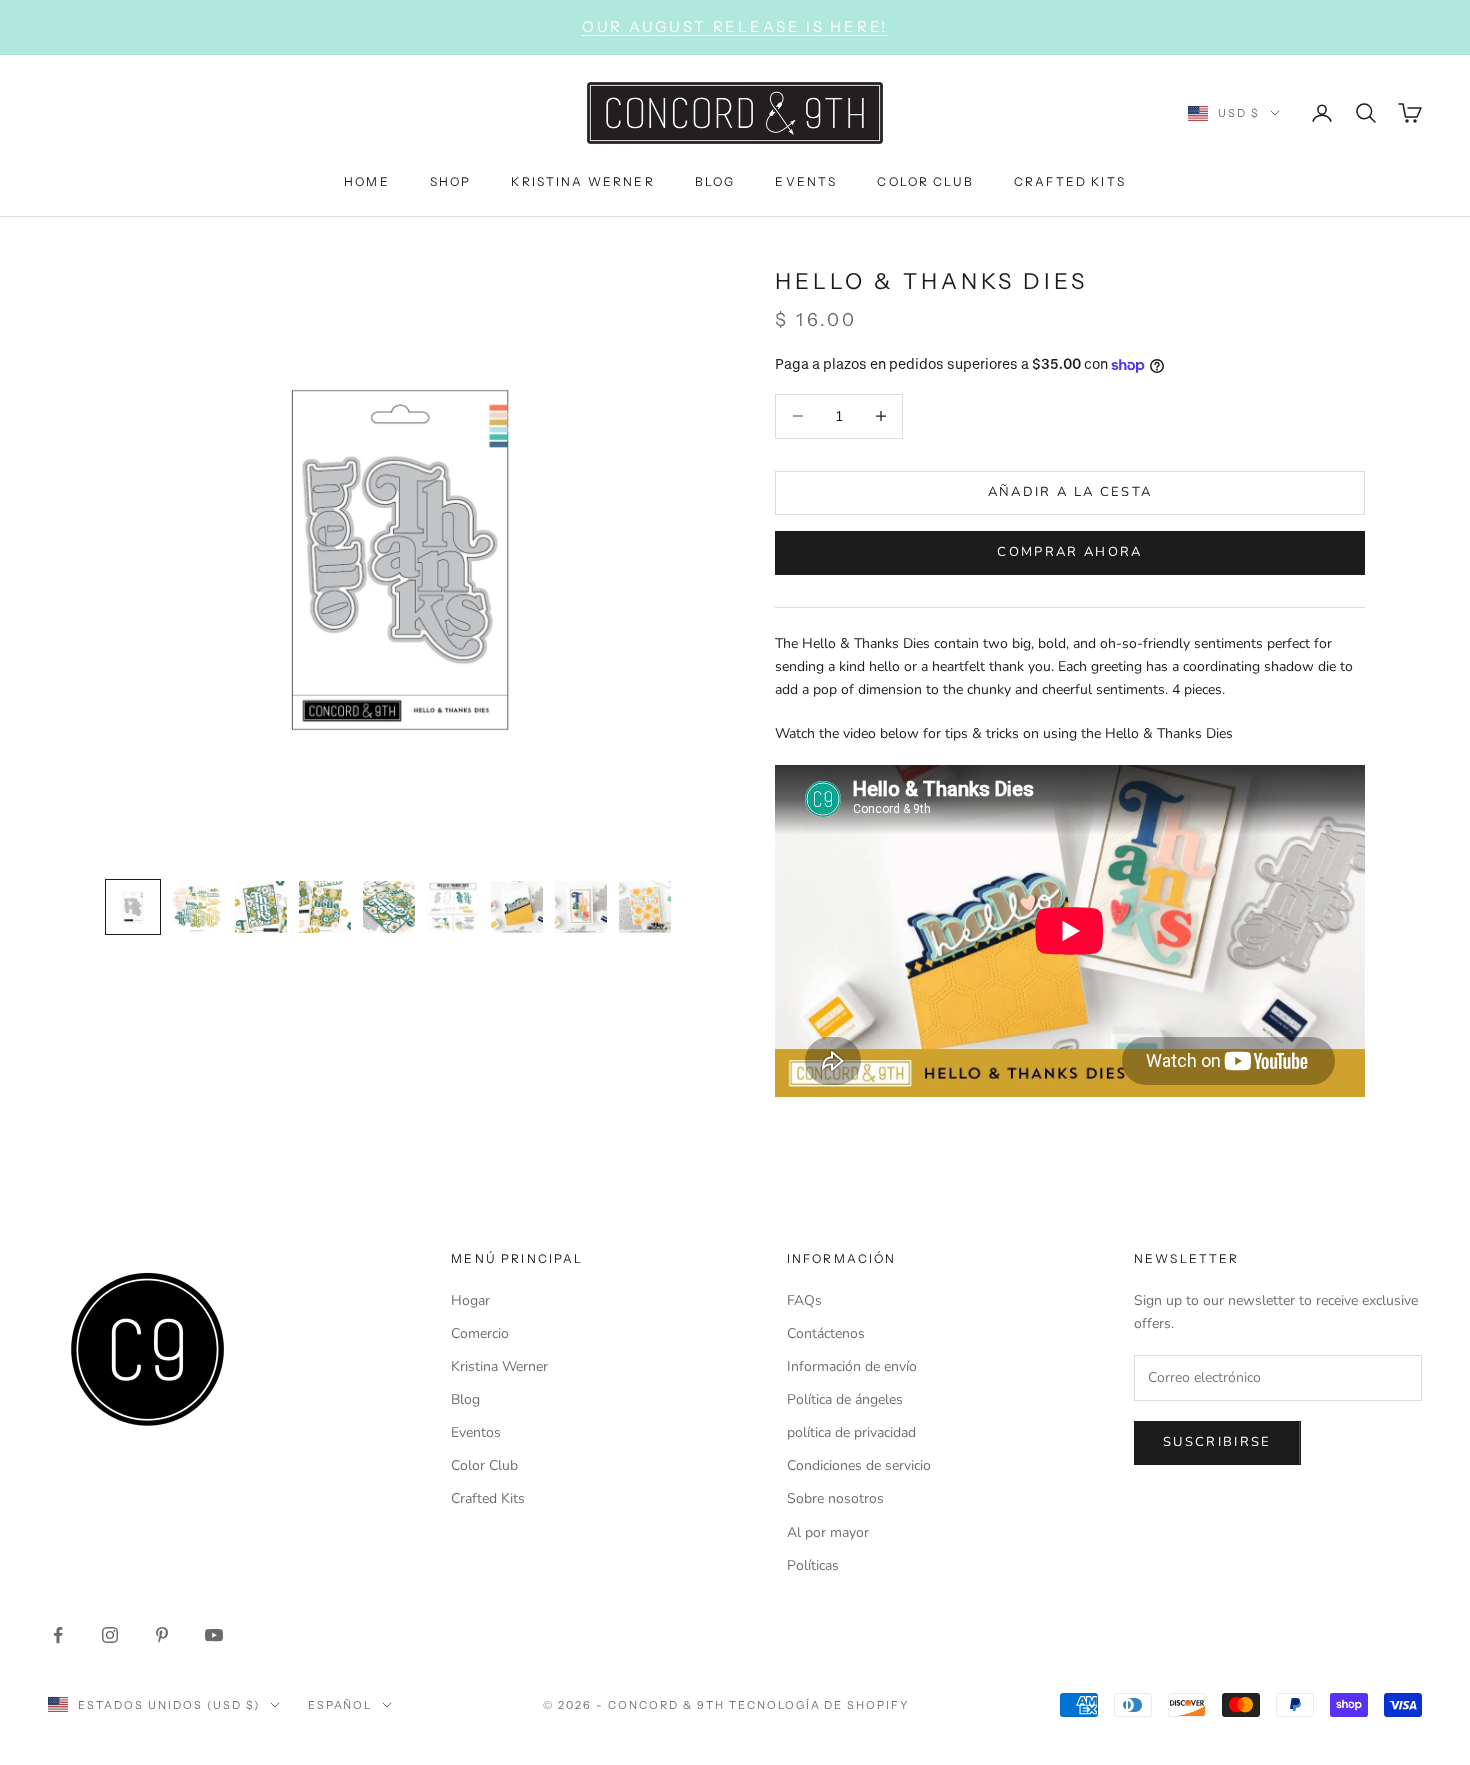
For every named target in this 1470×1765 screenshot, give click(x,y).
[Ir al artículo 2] (197, 907)
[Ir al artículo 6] (453, 907)
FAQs (804, 1300)
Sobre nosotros (835, 1498)
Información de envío (852, 1366)
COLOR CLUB (925, 180)
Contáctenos (826, 1333)
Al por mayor (828, 1532)
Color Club (484, 1465)
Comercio (480, 1333)
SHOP (451, 180)
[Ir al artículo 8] (581, 907)
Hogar (470, 1300)
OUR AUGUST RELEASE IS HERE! (735, 26)
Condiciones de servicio (859, 1465)
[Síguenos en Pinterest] (162, 1635)
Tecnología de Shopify (819, 1705)
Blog (465, 1399)
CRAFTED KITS (1070, 180)
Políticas (813, 1565)
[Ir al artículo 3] (261, 907)
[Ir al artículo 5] (389, 907)
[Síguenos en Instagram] (110, 1635)
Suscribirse (1217, 1442)
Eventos (476, 1432)
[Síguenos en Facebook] (58, 1635)
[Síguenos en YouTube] (214, 1635)
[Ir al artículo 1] (133, 907)
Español (340, 1705)
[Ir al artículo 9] (645, 907)
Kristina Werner (499, 1366)
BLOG (715, 180)
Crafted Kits (488, 1498)
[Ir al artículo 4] (325, 907)
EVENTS (806, 180)
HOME (367, 180)
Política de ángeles (845, 1399)
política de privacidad (851, 1432)
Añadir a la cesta (1070, 492)
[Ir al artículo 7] (517, 907)
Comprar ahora (1069, 552)
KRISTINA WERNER (582, 180)
